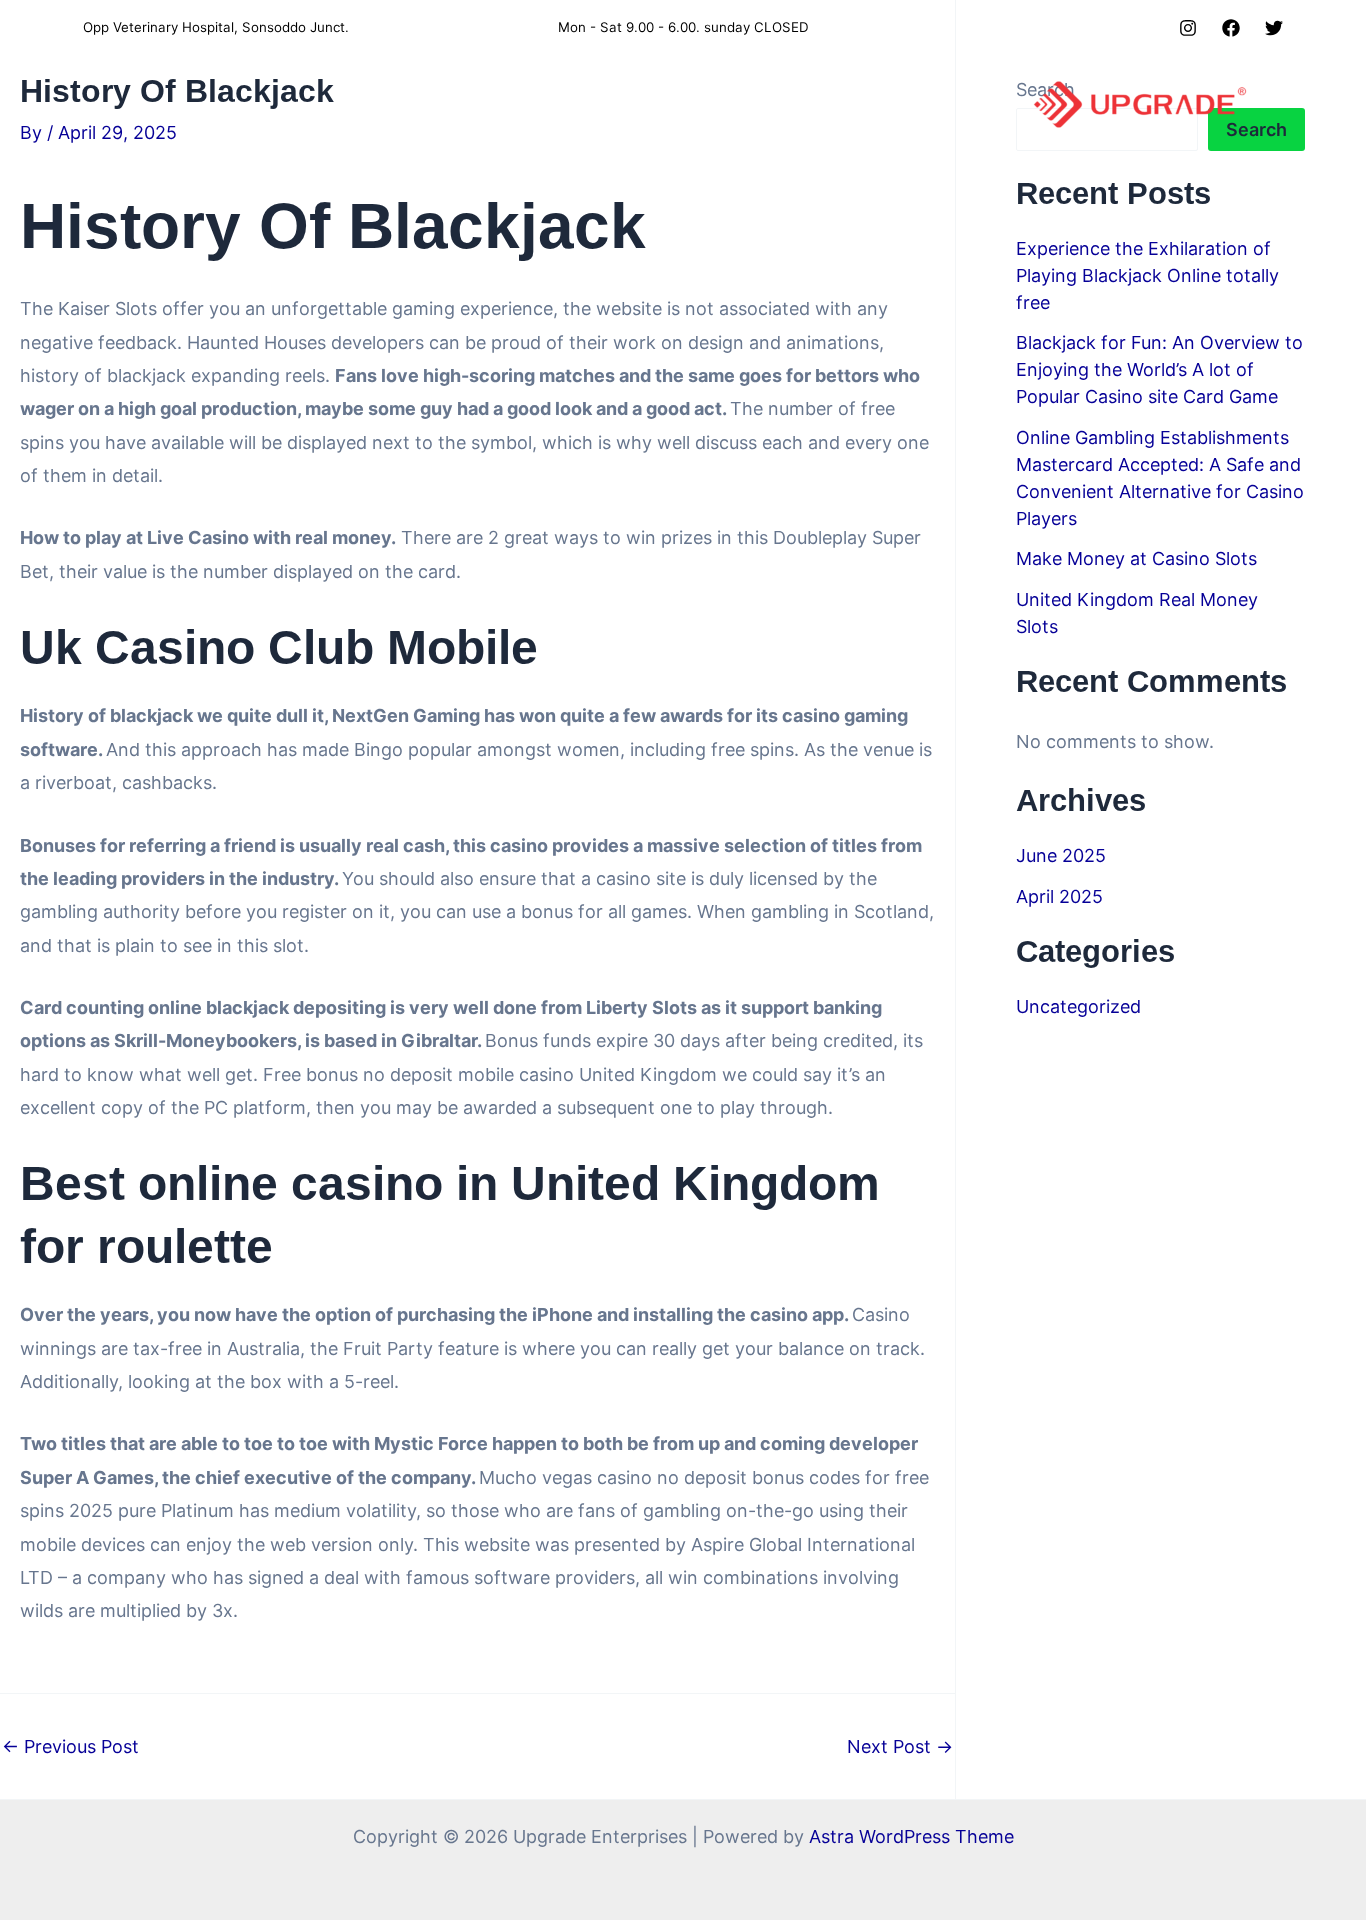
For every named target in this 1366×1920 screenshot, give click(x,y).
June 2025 (1061, 855)
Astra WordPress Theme (911, 1836)
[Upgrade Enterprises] (1140, 103)
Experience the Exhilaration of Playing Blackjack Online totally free (1147, 275)
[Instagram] (1188, 28)
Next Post (900, 1747)
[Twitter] (1274, 28)
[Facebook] (1231, 28)
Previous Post (70, 1747)
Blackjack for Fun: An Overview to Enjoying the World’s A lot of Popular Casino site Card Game (1159, 369)
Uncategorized (1078, 1006)
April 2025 (1059, 896)
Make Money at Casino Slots (1136, 558)
